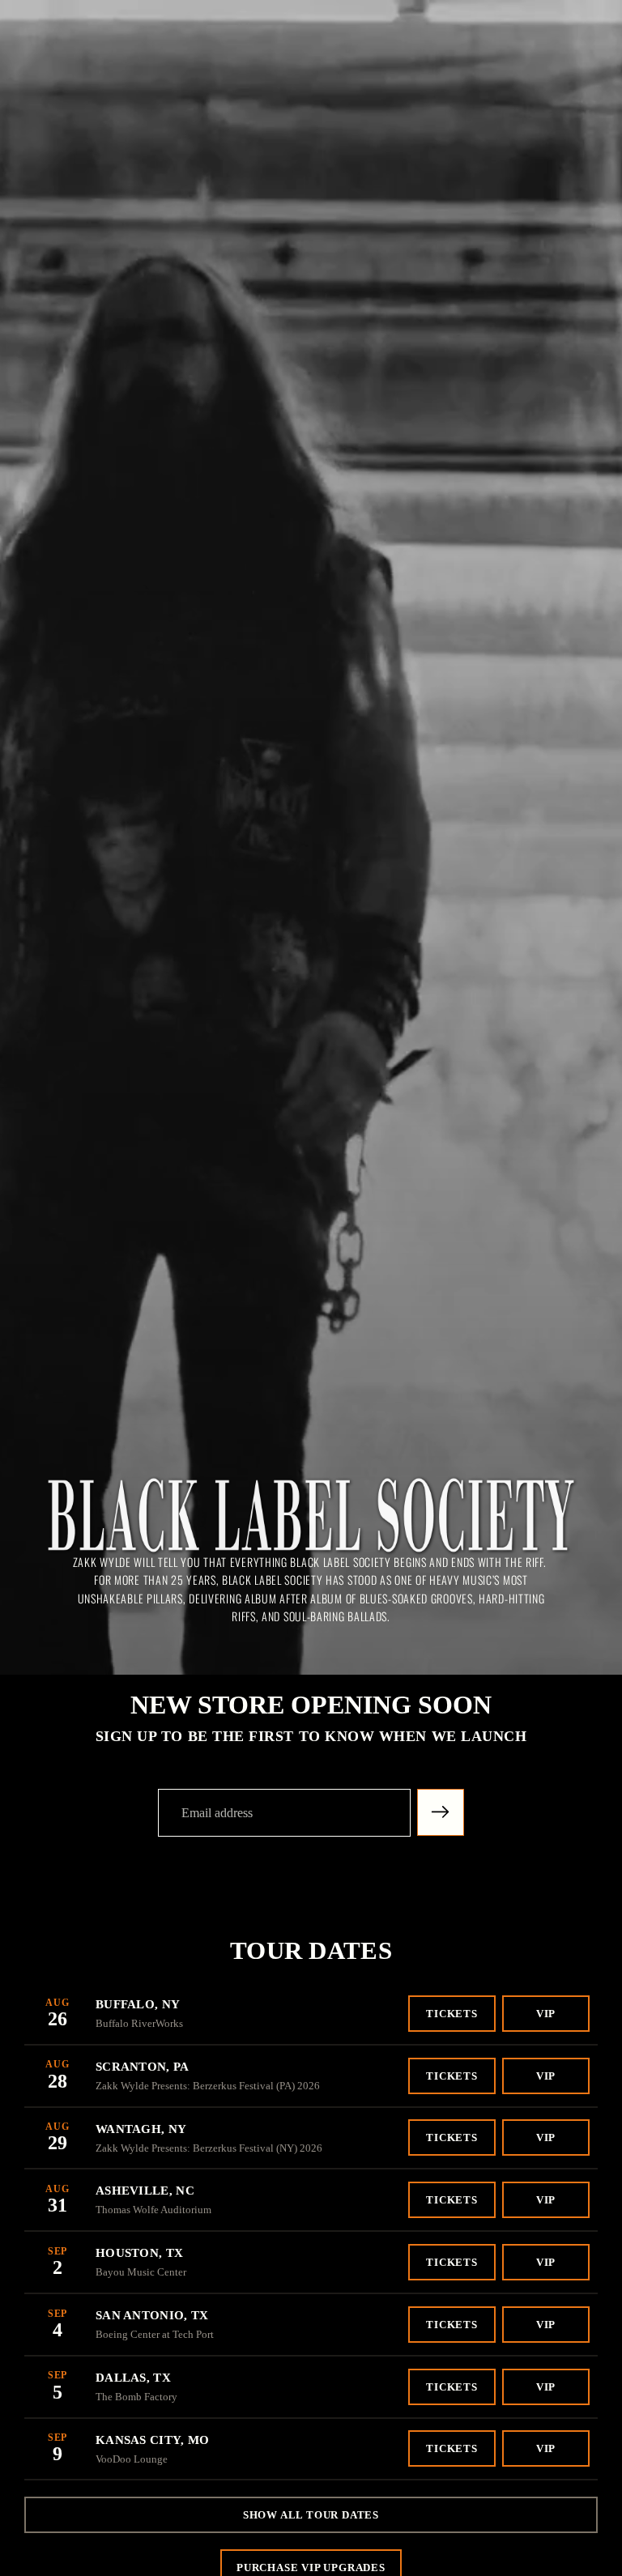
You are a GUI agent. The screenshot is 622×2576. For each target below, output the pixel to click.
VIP (546, 2014)
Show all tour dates (311, 2515)
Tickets (452, 2014)
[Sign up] (441, 1812)
